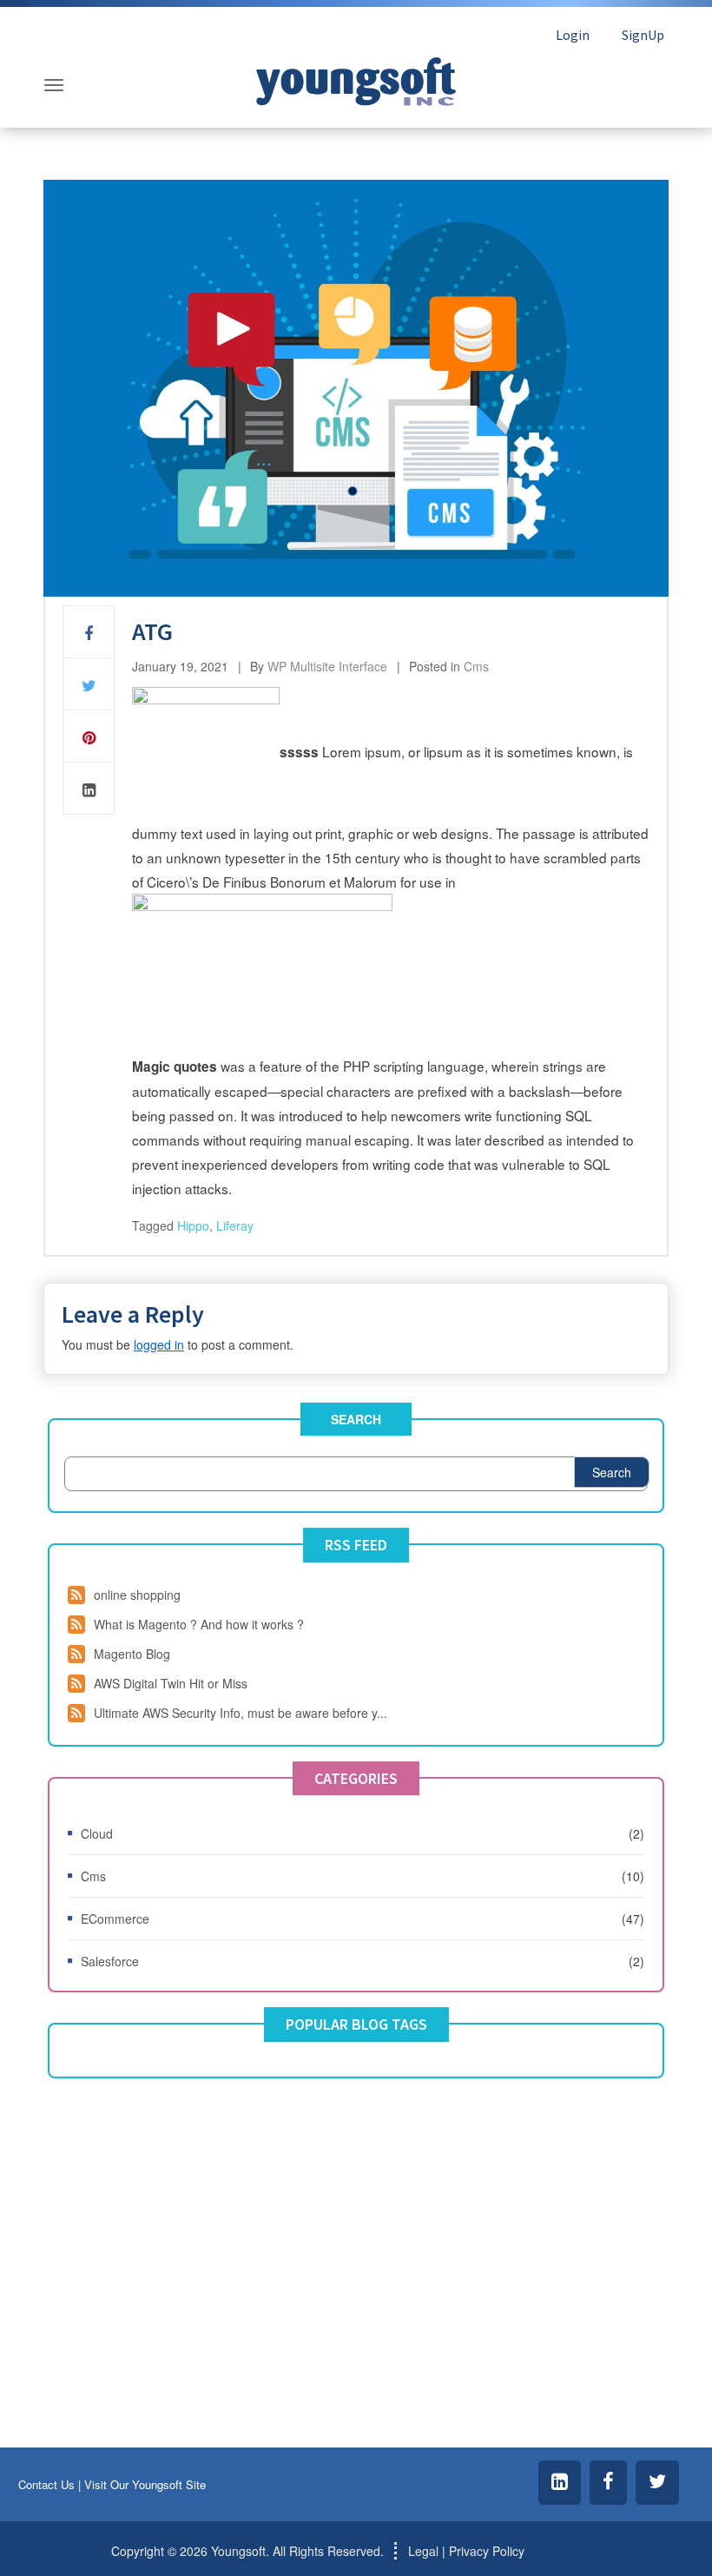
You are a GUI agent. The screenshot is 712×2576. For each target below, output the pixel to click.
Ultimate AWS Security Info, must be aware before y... (241, 1713)
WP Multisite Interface (327, 666)
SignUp (643, 35)
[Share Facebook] (89, 632)
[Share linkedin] (89, 789)
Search (356, 1419)
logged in (159, 1344)
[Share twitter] (89, 684)
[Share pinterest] (89, 736)
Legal (423, 2551)
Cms (476, 666)
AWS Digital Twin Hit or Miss (171, 1683)
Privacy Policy (487, 2551)
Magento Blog (132, 1654)
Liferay (235, 1225)
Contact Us (46, 2484)
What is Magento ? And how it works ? (199, 1624)
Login (573, 35)
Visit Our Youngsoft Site (145, 2484)
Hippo (193, 1225)
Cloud (97, 1833)
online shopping (137, 1595)
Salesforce (110, 1961)
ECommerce (115, 1919)
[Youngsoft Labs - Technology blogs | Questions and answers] (356, 77)
